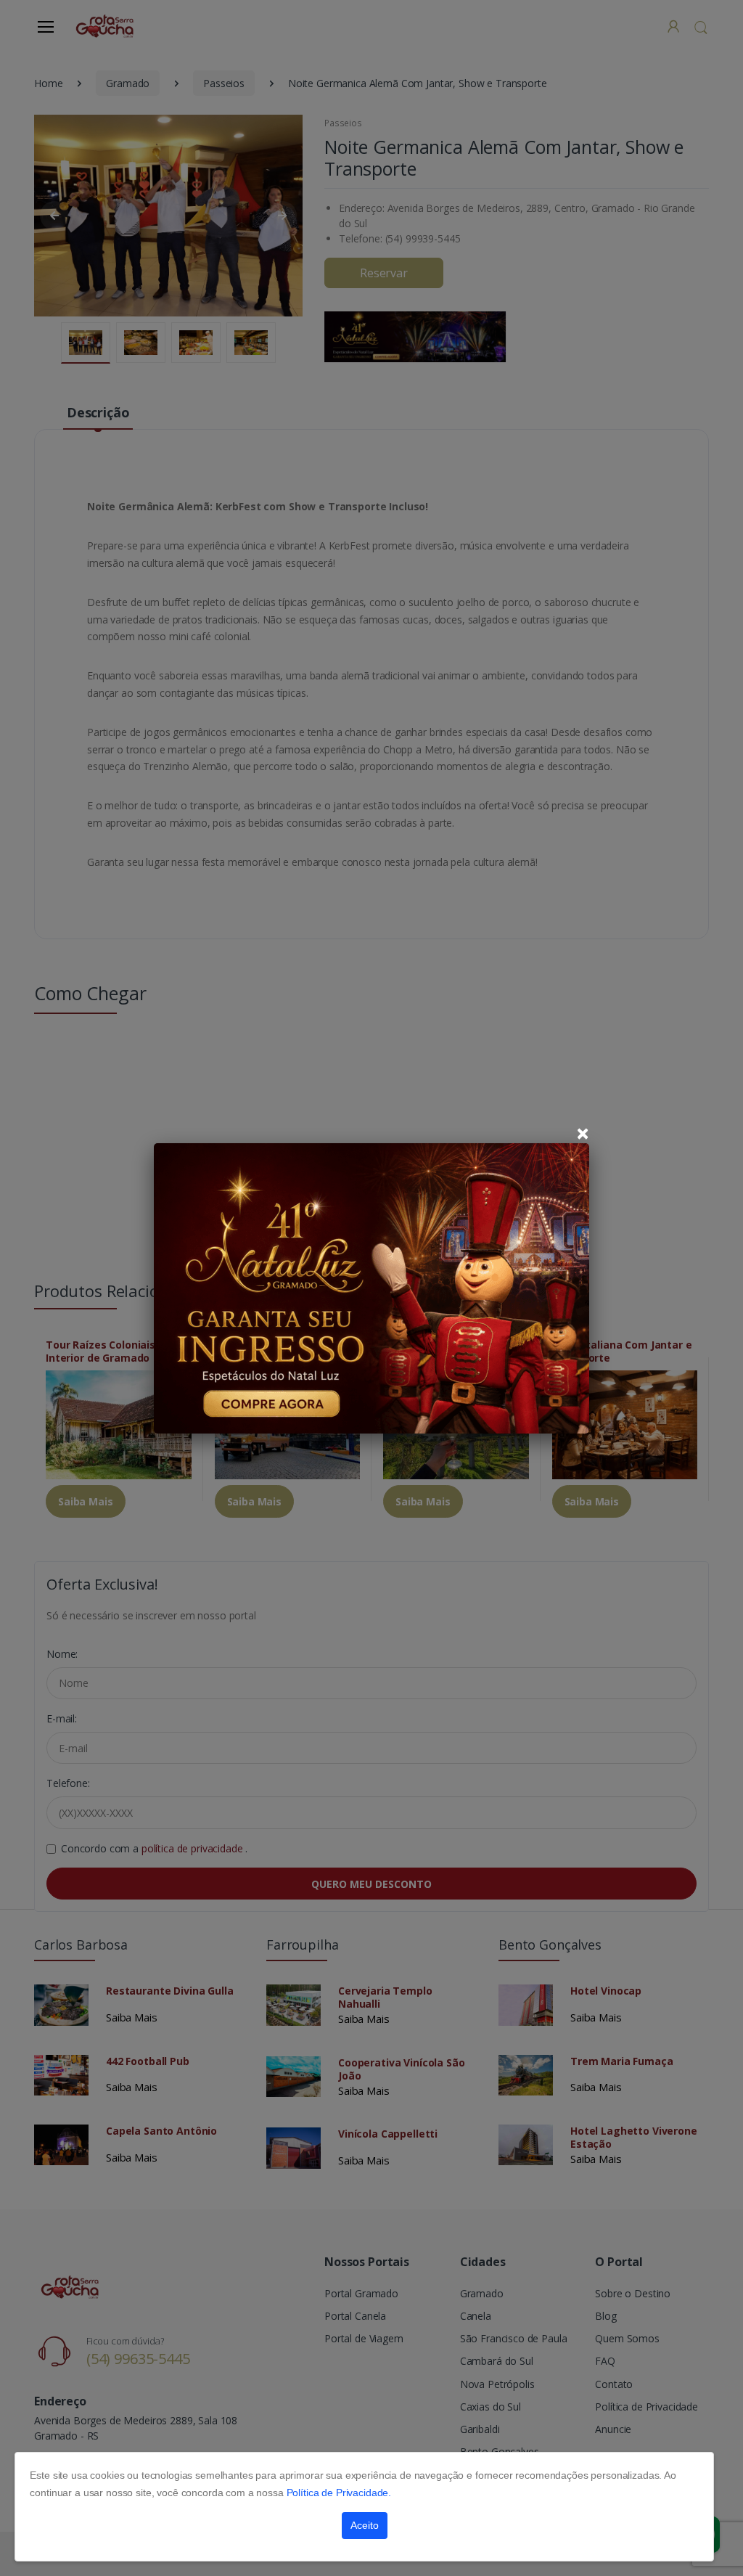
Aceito (365, 2525)
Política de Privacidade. (339, 2493)
